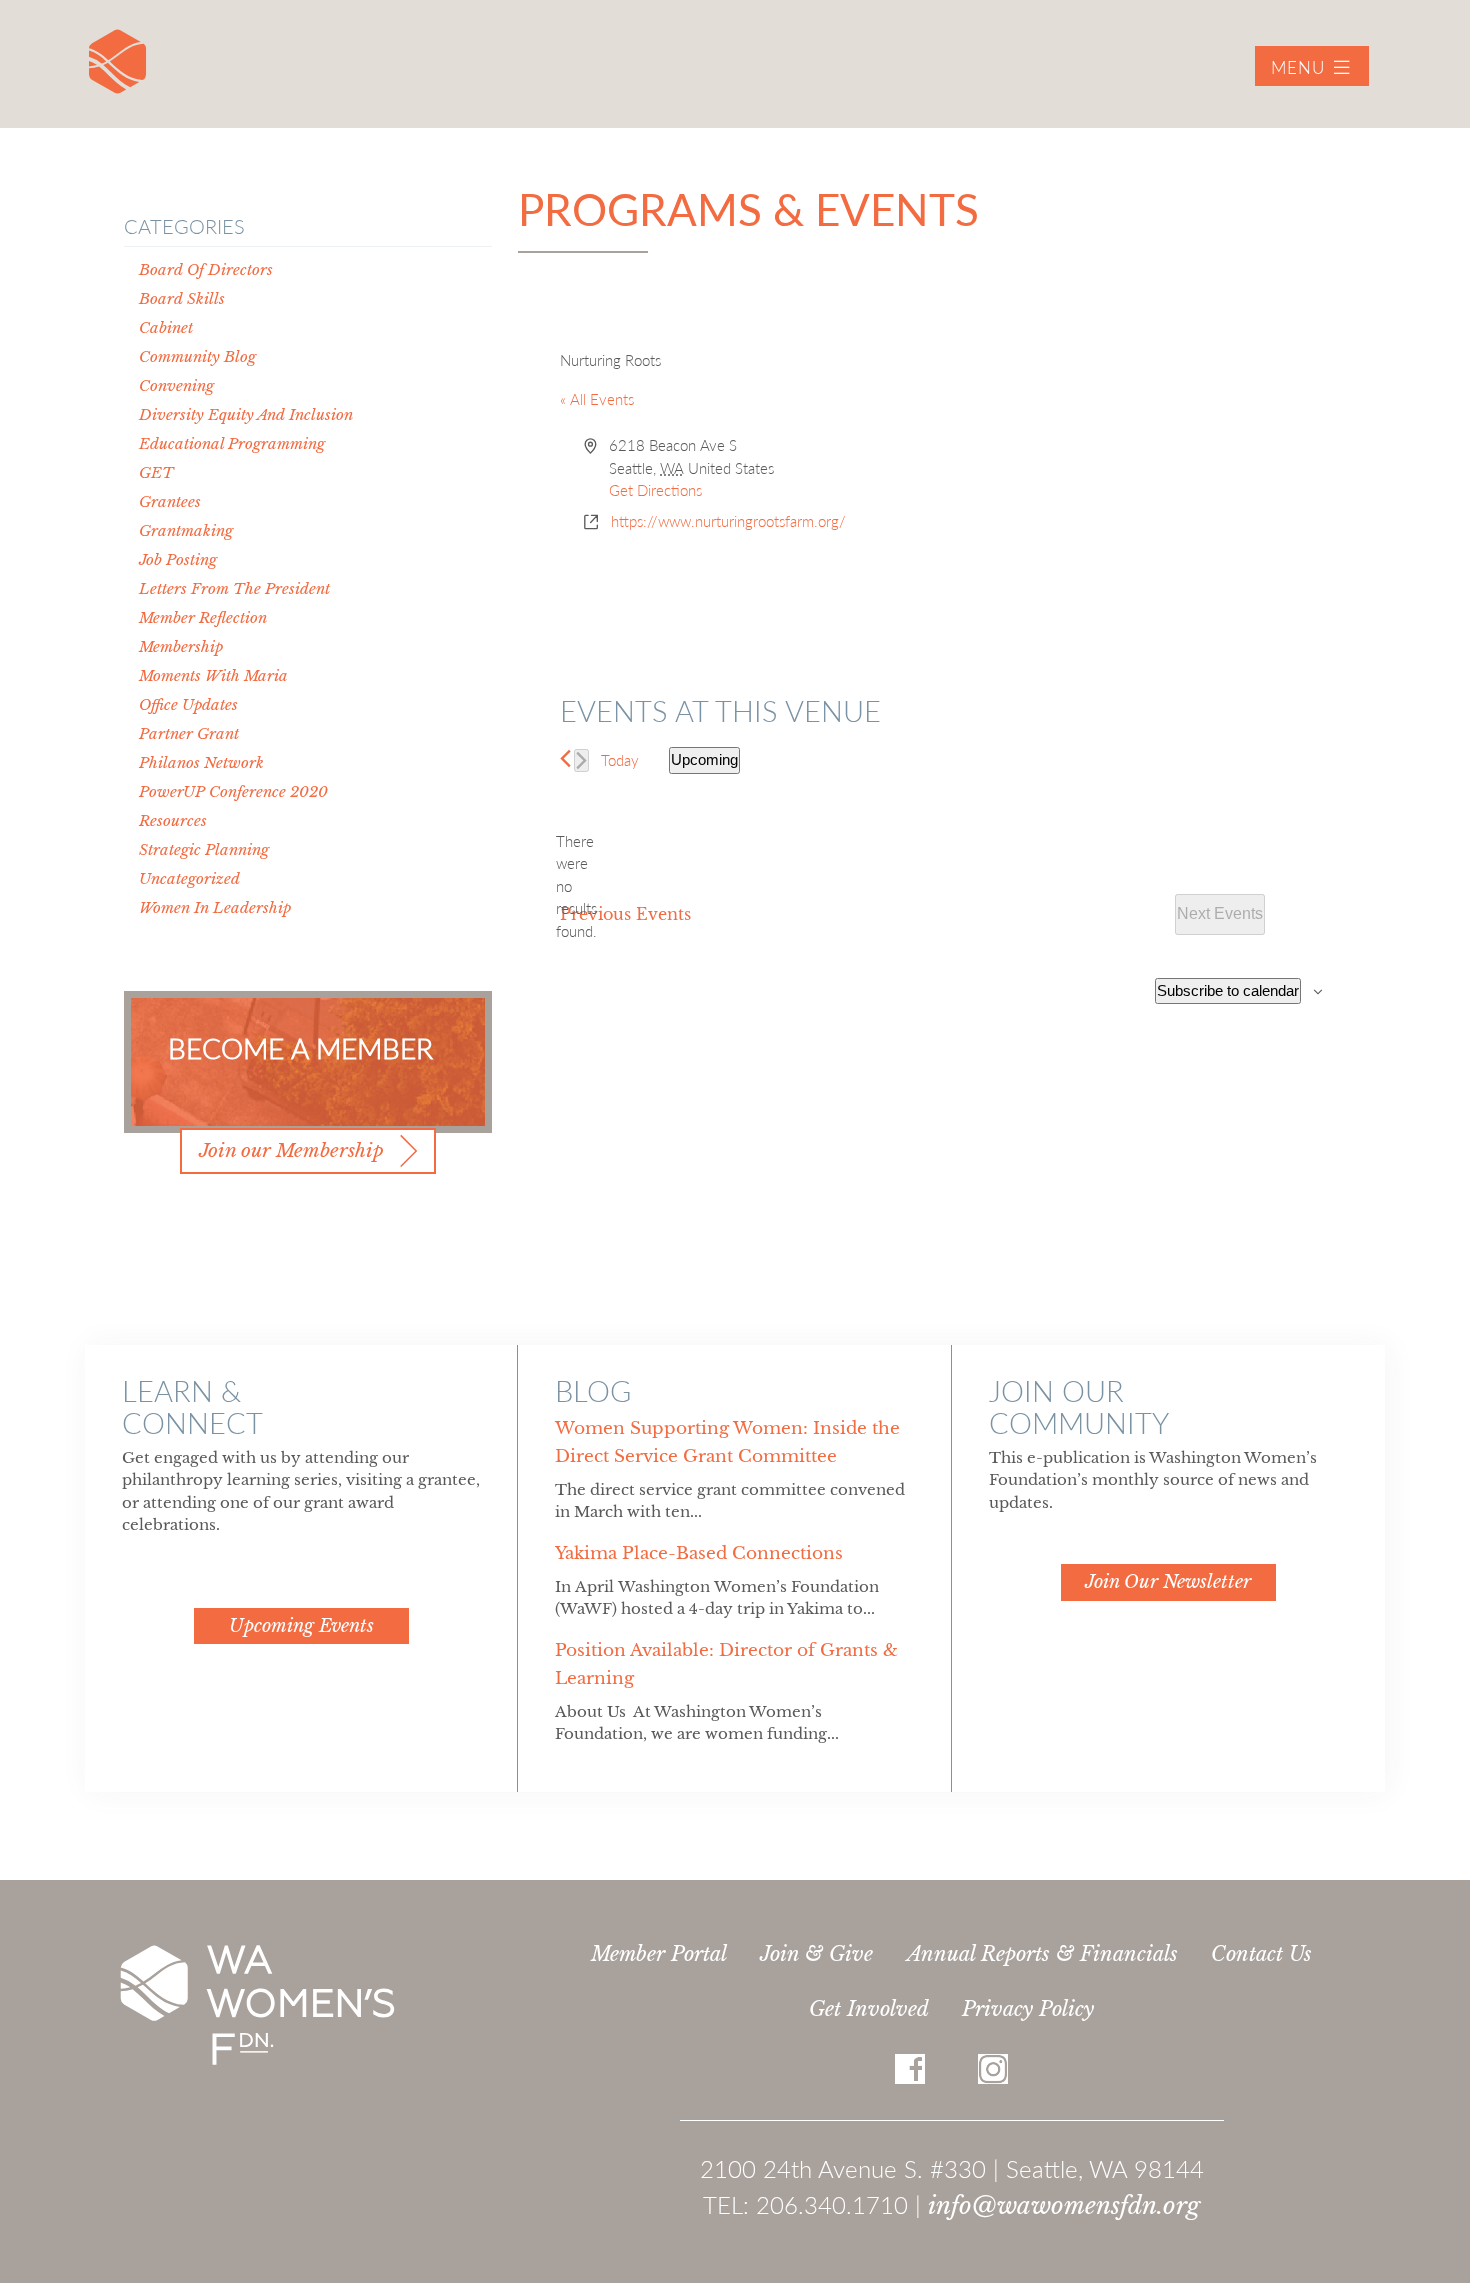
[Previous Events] (565, 758)
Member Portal (659, 1954)
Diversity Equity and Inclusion (246, 414)
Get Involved (869, 2009)
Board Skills (182, 298)
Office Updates (188, 704)
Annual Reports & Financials (1042, 1954)
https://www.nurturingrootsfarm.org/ (728, 521)
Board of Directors (206, 269)
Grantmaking (186, 530)
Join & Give (816, 1954)
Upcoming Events (301, 1626)
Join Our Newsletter (1168, 1582)
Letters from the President (234, 588)
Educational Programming (232, 443)
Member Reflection (203, 617)
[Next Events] (581, 760)
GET (156, 472)
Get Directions (655, 490)
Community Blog (197, 356)
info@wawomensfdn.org (1064, 2205)
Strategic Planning (204, 849)
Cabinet (166, 327)
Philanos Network (201, 762)
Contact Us (1261, 1954)
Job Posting (178, 559)
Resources (173, 820)
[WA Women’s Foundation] (117, 61)
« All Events (597, 399)
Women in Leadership (215, 907)
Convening (176, 385)
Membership (181, 646)
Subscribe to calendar (1228, 990)
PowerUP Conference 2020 (233, 791)
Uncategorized (189, 878)
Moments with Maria (213, 675)
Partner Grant (189, 733)
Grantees (170, 501)
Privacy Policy (1028, 2009)
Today (620, 760)
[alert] (576, 886)
